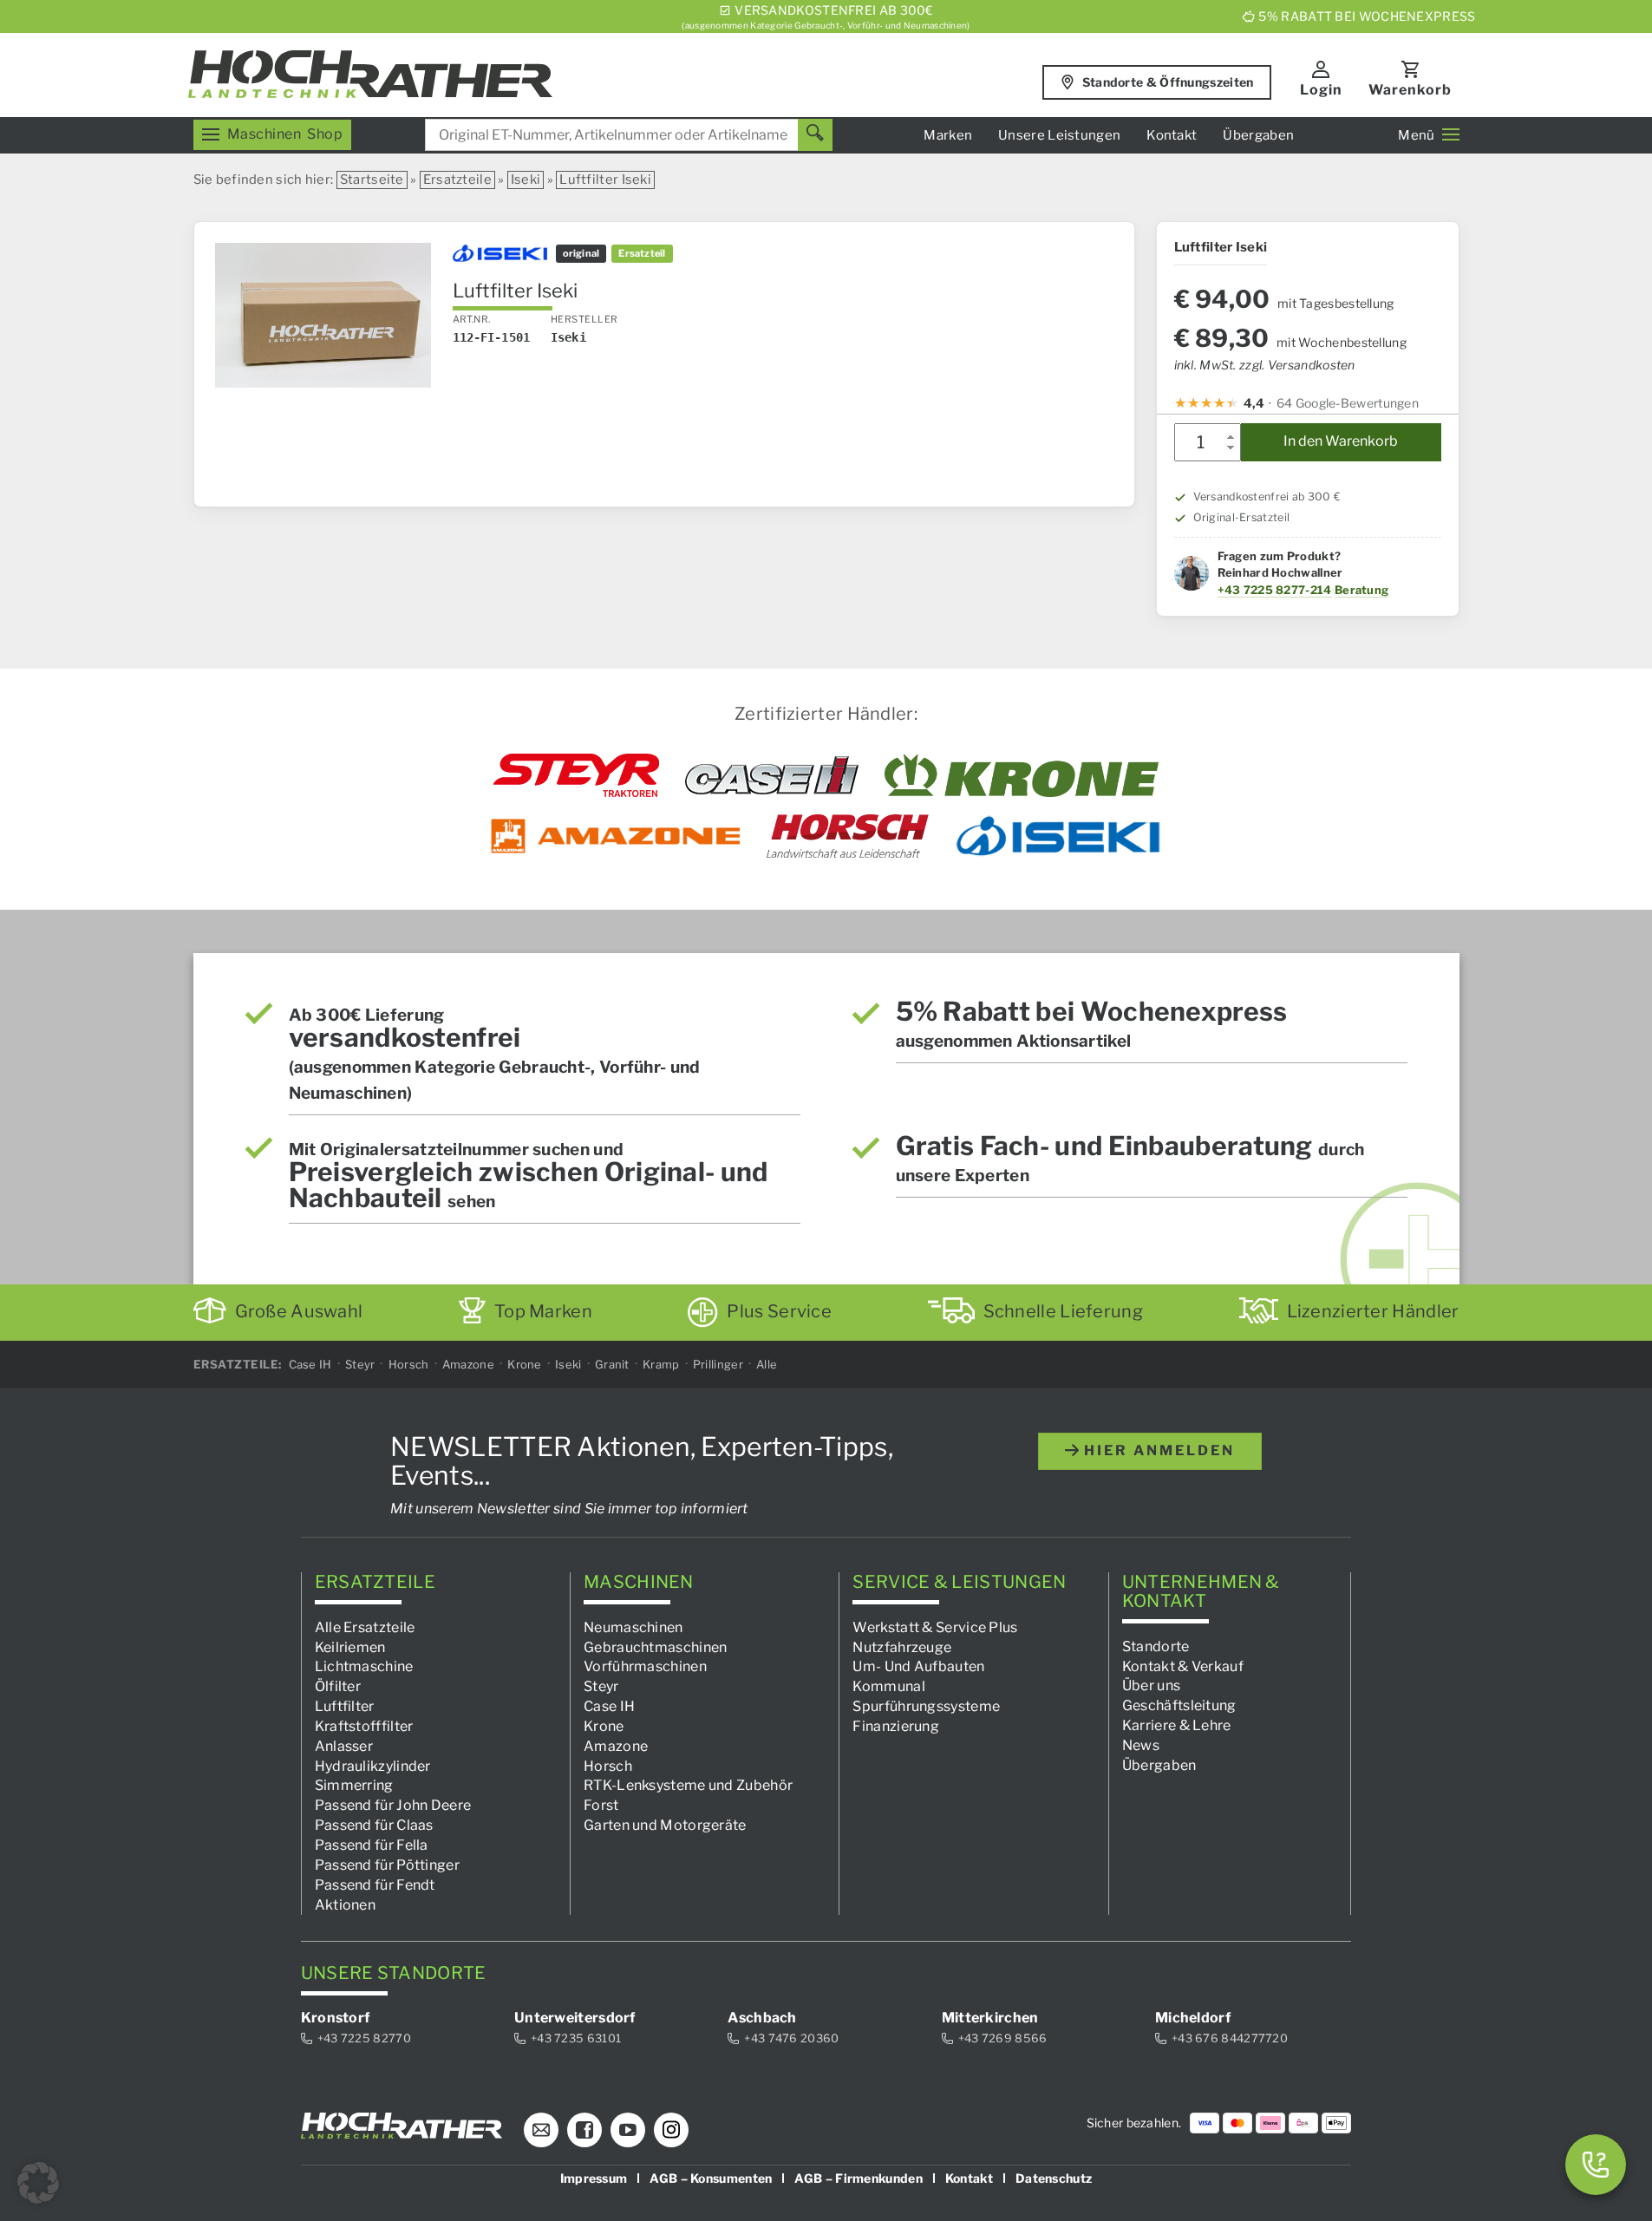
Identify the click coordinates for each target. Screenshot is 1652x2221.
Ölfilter (338, 1686)
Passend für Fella (372, 1845)
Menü (1416, 135)
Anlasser (344, 1746)
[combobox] (629, 135)
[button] (38, 2183)
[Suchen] (815, 135)
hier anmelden (1157, 1450)
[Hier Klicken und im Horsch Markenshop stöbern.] (848, 836)
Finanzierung (896, 1726)
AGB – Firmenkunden (858, 2178)
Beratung (1361, 590)
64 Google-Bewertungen (1348, 403)
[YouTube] (628, 2130)
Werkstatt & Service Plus (935, 1627)
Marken (948, 135)
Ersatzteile (457, 180)
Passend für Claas (374, 1825)
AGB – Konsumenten (711, 2178)
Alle (767, 1364)
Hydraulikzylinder (373, 1766)
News (1141, 1745)
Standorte (1156, 1646)
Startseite (372, 180)
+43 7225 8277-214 (1275, 590)
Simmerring (354, 1785)
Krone (525, 1364)
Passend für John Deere (393, 1805)
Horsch (409, 1364)
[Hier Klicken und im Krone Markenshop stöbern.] (1022, 775)
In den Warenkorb (1341, 441)
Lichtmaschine (364, 1666)
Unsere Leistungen (1059, 135)
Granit (612, 1364)
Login (1321, 90)
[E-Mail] (541, 2130)
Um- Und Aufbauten (918, 1666)
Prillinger (718, 1364)
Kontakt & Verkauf (1183, 1666)
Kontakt (1172, 135)
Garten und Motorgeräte (665, 1825)
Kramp (661, 1364)
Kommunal (888, 1686)
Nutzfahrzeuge (902, 1647)
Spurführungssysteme (926, 1706)
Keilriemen (350, 1647)
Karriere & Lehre (1177, 1725)
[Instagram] (671, 2130)
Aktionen (345, 1905)
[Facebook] (584, 2130)
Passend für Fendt (375, 1885)
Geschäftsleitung (1179, 1705)
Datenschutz (1054, 2178)
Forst (601, 1805)
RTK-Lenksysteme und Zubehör (688, 1785)
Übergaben (1258, 135)
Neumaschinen (633, 1627)
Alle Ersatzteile (365, 1627)
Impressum (594, 2178)
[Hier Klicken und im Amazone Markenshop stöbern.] (616, 836)
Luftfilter (345, 1706)
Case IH (310, 1364)
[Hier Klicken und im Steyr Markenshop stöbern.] (576, 775)
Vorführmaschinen (645, 1666)
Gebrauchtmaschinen (655, 1647)
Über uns (1151, 1685)
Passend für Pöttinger (387, 1865)
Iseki (526, 180)
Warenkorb (1410, 90)
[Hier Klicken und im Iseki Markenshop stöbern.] (1058, 836)
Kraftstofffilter (364, 1726)
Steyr (360, 1364)
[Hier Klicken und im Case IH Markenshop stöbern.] (772, 775)
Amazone (468, 1364)
